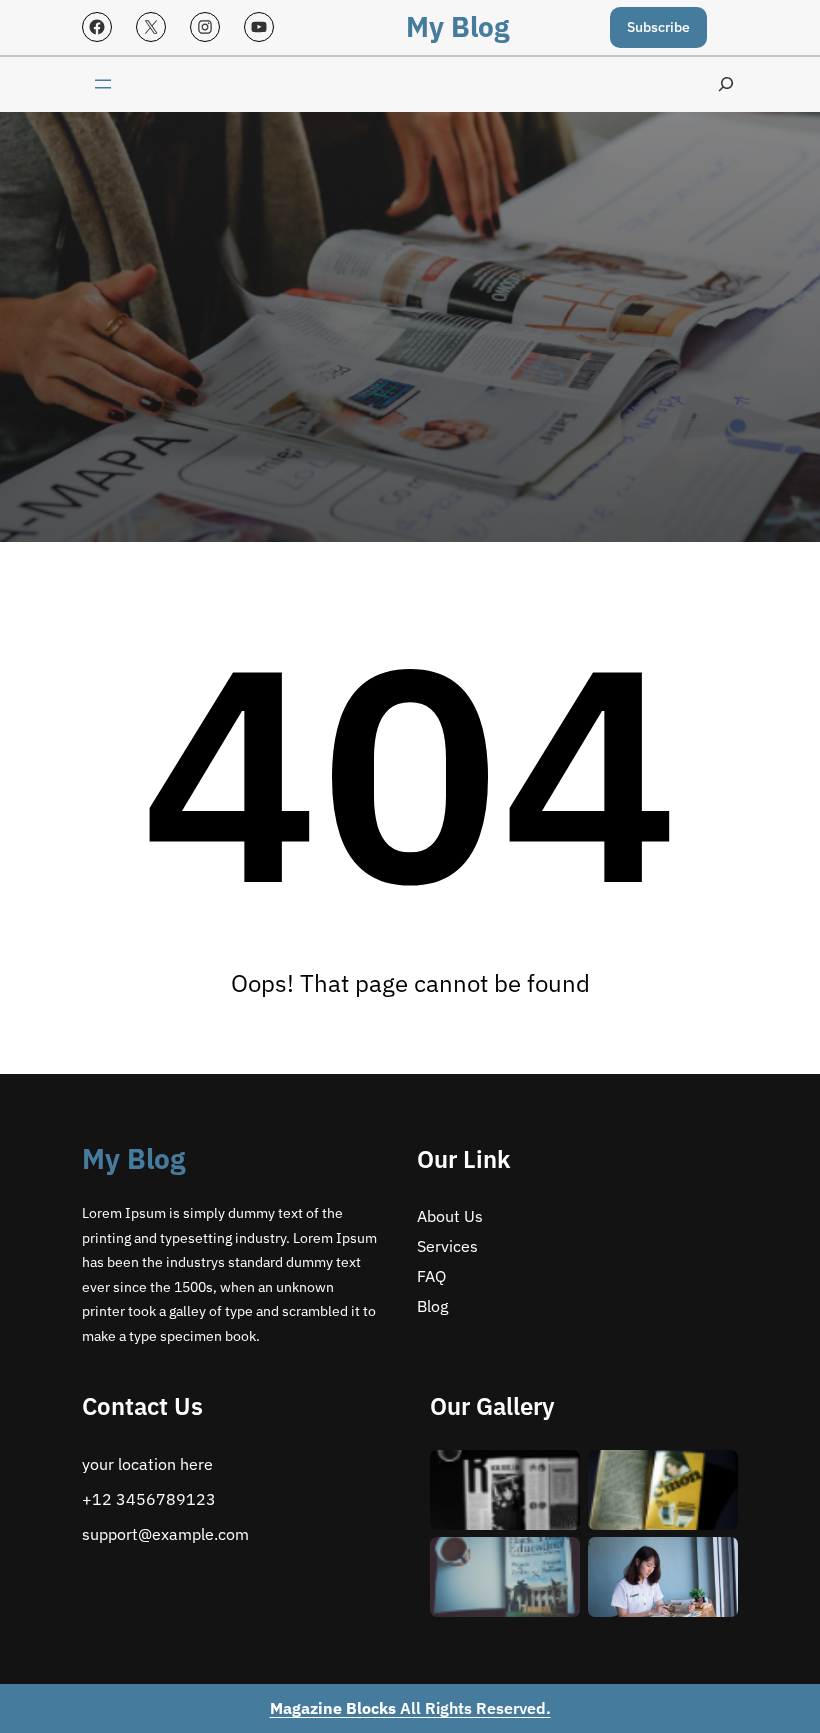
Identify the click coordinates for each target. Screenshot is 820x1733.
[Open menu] (103, 84)
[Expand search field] (726, 84)
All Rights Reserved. (410, 1708)
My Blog (457, 26)
